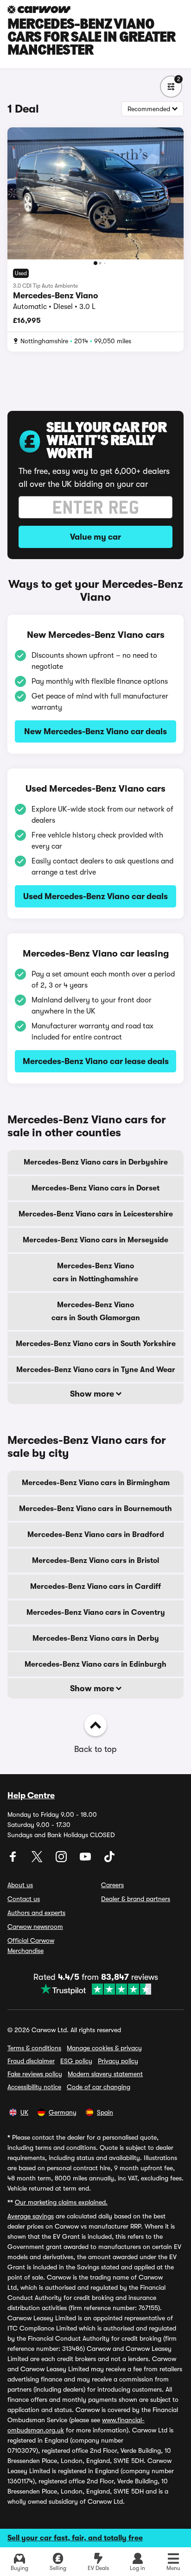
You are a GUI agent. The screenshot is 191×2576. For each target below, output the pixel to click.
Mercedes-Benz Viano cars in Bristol (95, 1561)
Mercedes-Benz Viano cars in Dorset (95, 1188)
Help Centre (31, 1795)
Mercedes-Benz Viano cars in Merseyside (95, 1240)
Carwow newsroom (35, 1927)
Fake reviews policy (35, 2074)
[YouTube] (86, 1860)
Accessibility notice (34, 2087)
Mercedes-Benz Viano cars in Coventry (96, 1612)
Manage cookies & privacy (104, 2048)
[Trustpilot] (96, 1989)
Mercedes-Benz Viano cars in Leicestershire (96, 1214)
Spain (105, 2112)
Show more (93, 1394)
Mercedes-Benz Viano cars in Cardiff (95, 1587)
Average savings (31, 2216)
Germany (63, 2112)
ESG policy (76, 2061)
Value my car (95, 537)
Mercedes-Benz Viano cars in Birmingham (96, 1483)
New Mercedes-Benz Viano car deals (95, 731)
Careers (112, 1885)
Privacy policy (118, 2061)
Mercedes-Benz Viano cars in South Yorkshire (96, 1344)
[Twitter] (38, 1860)
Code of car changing (99, 2087)
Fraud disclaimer (31, 2061)
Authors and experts (36, 1913)
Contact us (24, 1899)
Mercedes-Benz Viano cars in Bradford (96, 1535)
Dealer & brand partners (136, 1899)
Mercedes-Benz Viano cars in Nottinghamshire (95, 1272)
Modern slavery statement (105, 2074)
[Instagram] (62, 1860)
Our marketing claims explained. (61, 2202)
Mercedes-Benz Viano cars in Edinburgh (95, 1664)
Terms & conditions (34, 2048)
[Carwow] (39, 9)
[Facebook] (14, 1860)
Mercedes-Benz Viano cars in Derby (96, 1638)
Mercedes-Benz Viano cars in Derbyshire (96, 1162)
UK (24, 2112)
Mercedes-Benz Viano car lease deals (96, 1061)
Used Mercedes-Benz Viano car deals (95, 896)
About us (20, 1885)
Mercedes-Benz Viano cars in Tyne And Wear (96, 1370)
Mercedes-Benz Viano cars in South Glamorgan (96, 1311)
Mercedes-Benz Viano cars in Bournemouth (95, 1509)
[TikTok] (109, 1860)
